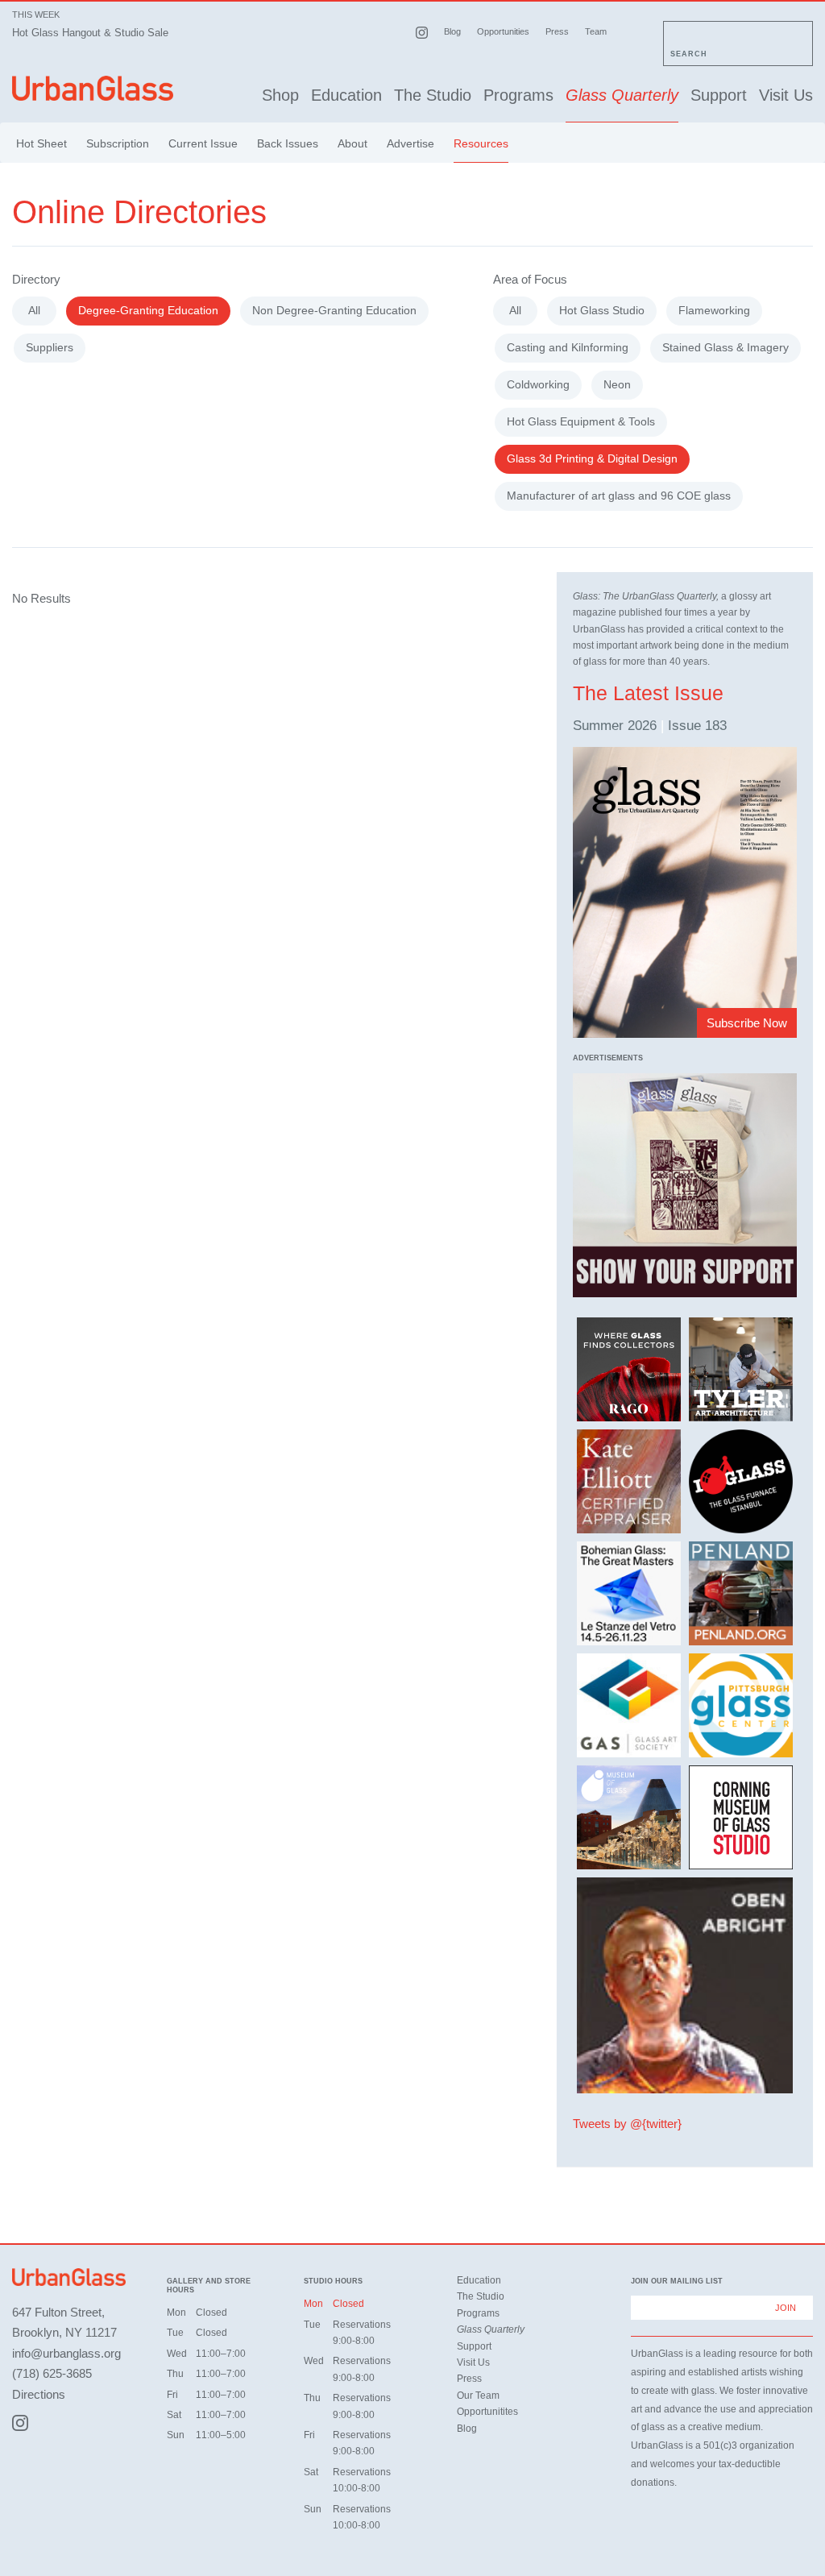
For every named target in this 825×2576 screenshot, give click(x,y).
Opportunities (503, 31)
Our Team (478, 2396)
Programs (518, 95)
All (34, 310)
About (352, 143)
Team (596, 31)
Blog (452, 31)
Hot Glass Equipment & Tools (581, 421)
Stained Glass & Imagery (726, 347)
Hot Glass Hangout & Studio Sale (90, 33)
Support (719, 95)
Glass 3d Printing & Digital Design (592, 458)
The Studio (433, 95)
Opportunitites (487, 2412)
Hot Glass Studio (602, 310)
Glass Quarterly (622, 95)
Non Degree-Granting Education (334, 310)
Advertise (410, 143)
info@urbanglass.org (66, 2353)
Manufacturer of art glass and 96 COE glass (619, 496)
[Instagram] (20, 2423)
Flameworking (714, 310)
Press (557, 31)
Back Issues (288, 143)
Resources (481, 143)
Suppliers (50, 347)
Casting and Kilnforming (568, 347)
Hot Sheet (41, 143)
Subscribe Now (747, 1023)
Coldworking (538, 384)
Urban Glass (93, 91)
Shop (280, 95)
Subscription (118, 143)
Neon (617, 384)
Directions (39, 2394)
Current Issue (203, 143)
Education (346, 95)
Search (689, 54)
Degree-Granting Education (148, 310)
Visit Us (786, 95)
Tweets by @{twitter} (627, 2124)
